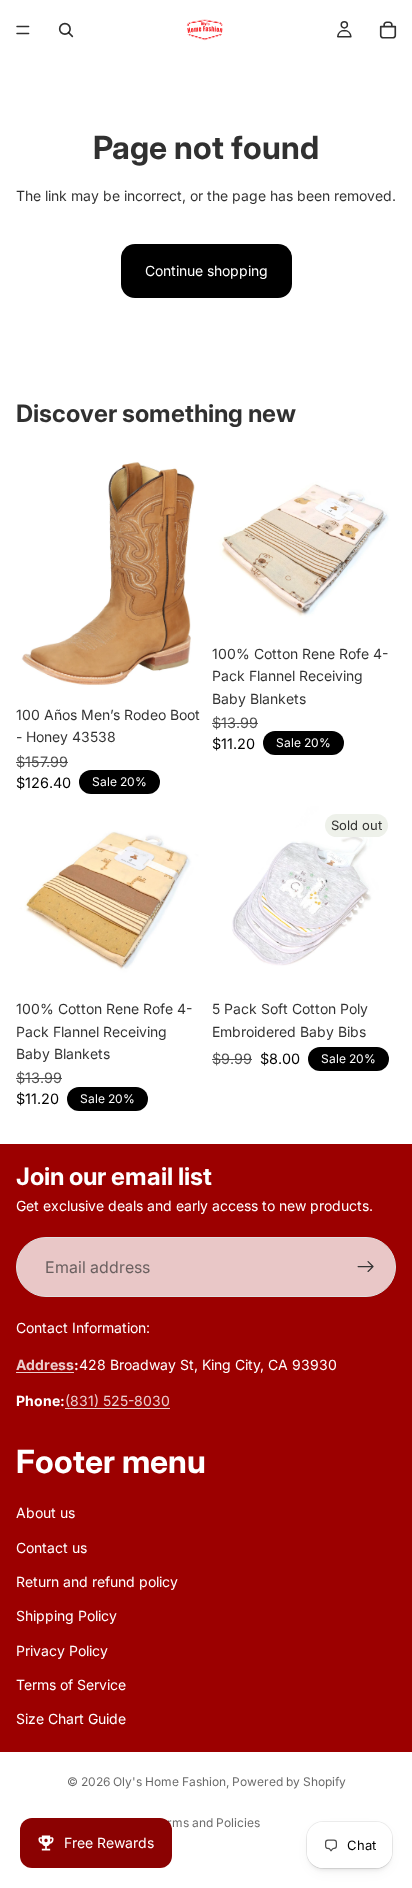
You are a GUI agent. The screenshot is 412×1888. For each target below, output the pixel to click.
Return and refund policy (97, 1581)
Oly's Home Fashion (169, 1781)
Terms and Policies (206, 1822)
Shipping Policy (66, 1616)
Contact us (51, 1547)
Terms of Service (71, 1684)
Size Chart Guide (71, 1719)
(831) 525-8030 (117, 1401)
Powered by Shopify (289, 1781)
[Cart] (388, 30)
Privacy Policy (62, 1650)
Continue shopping (206, 270)
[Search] (66, 30)
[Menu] (23, 30)
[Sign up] (366, 1268)
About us (45, 1513)
